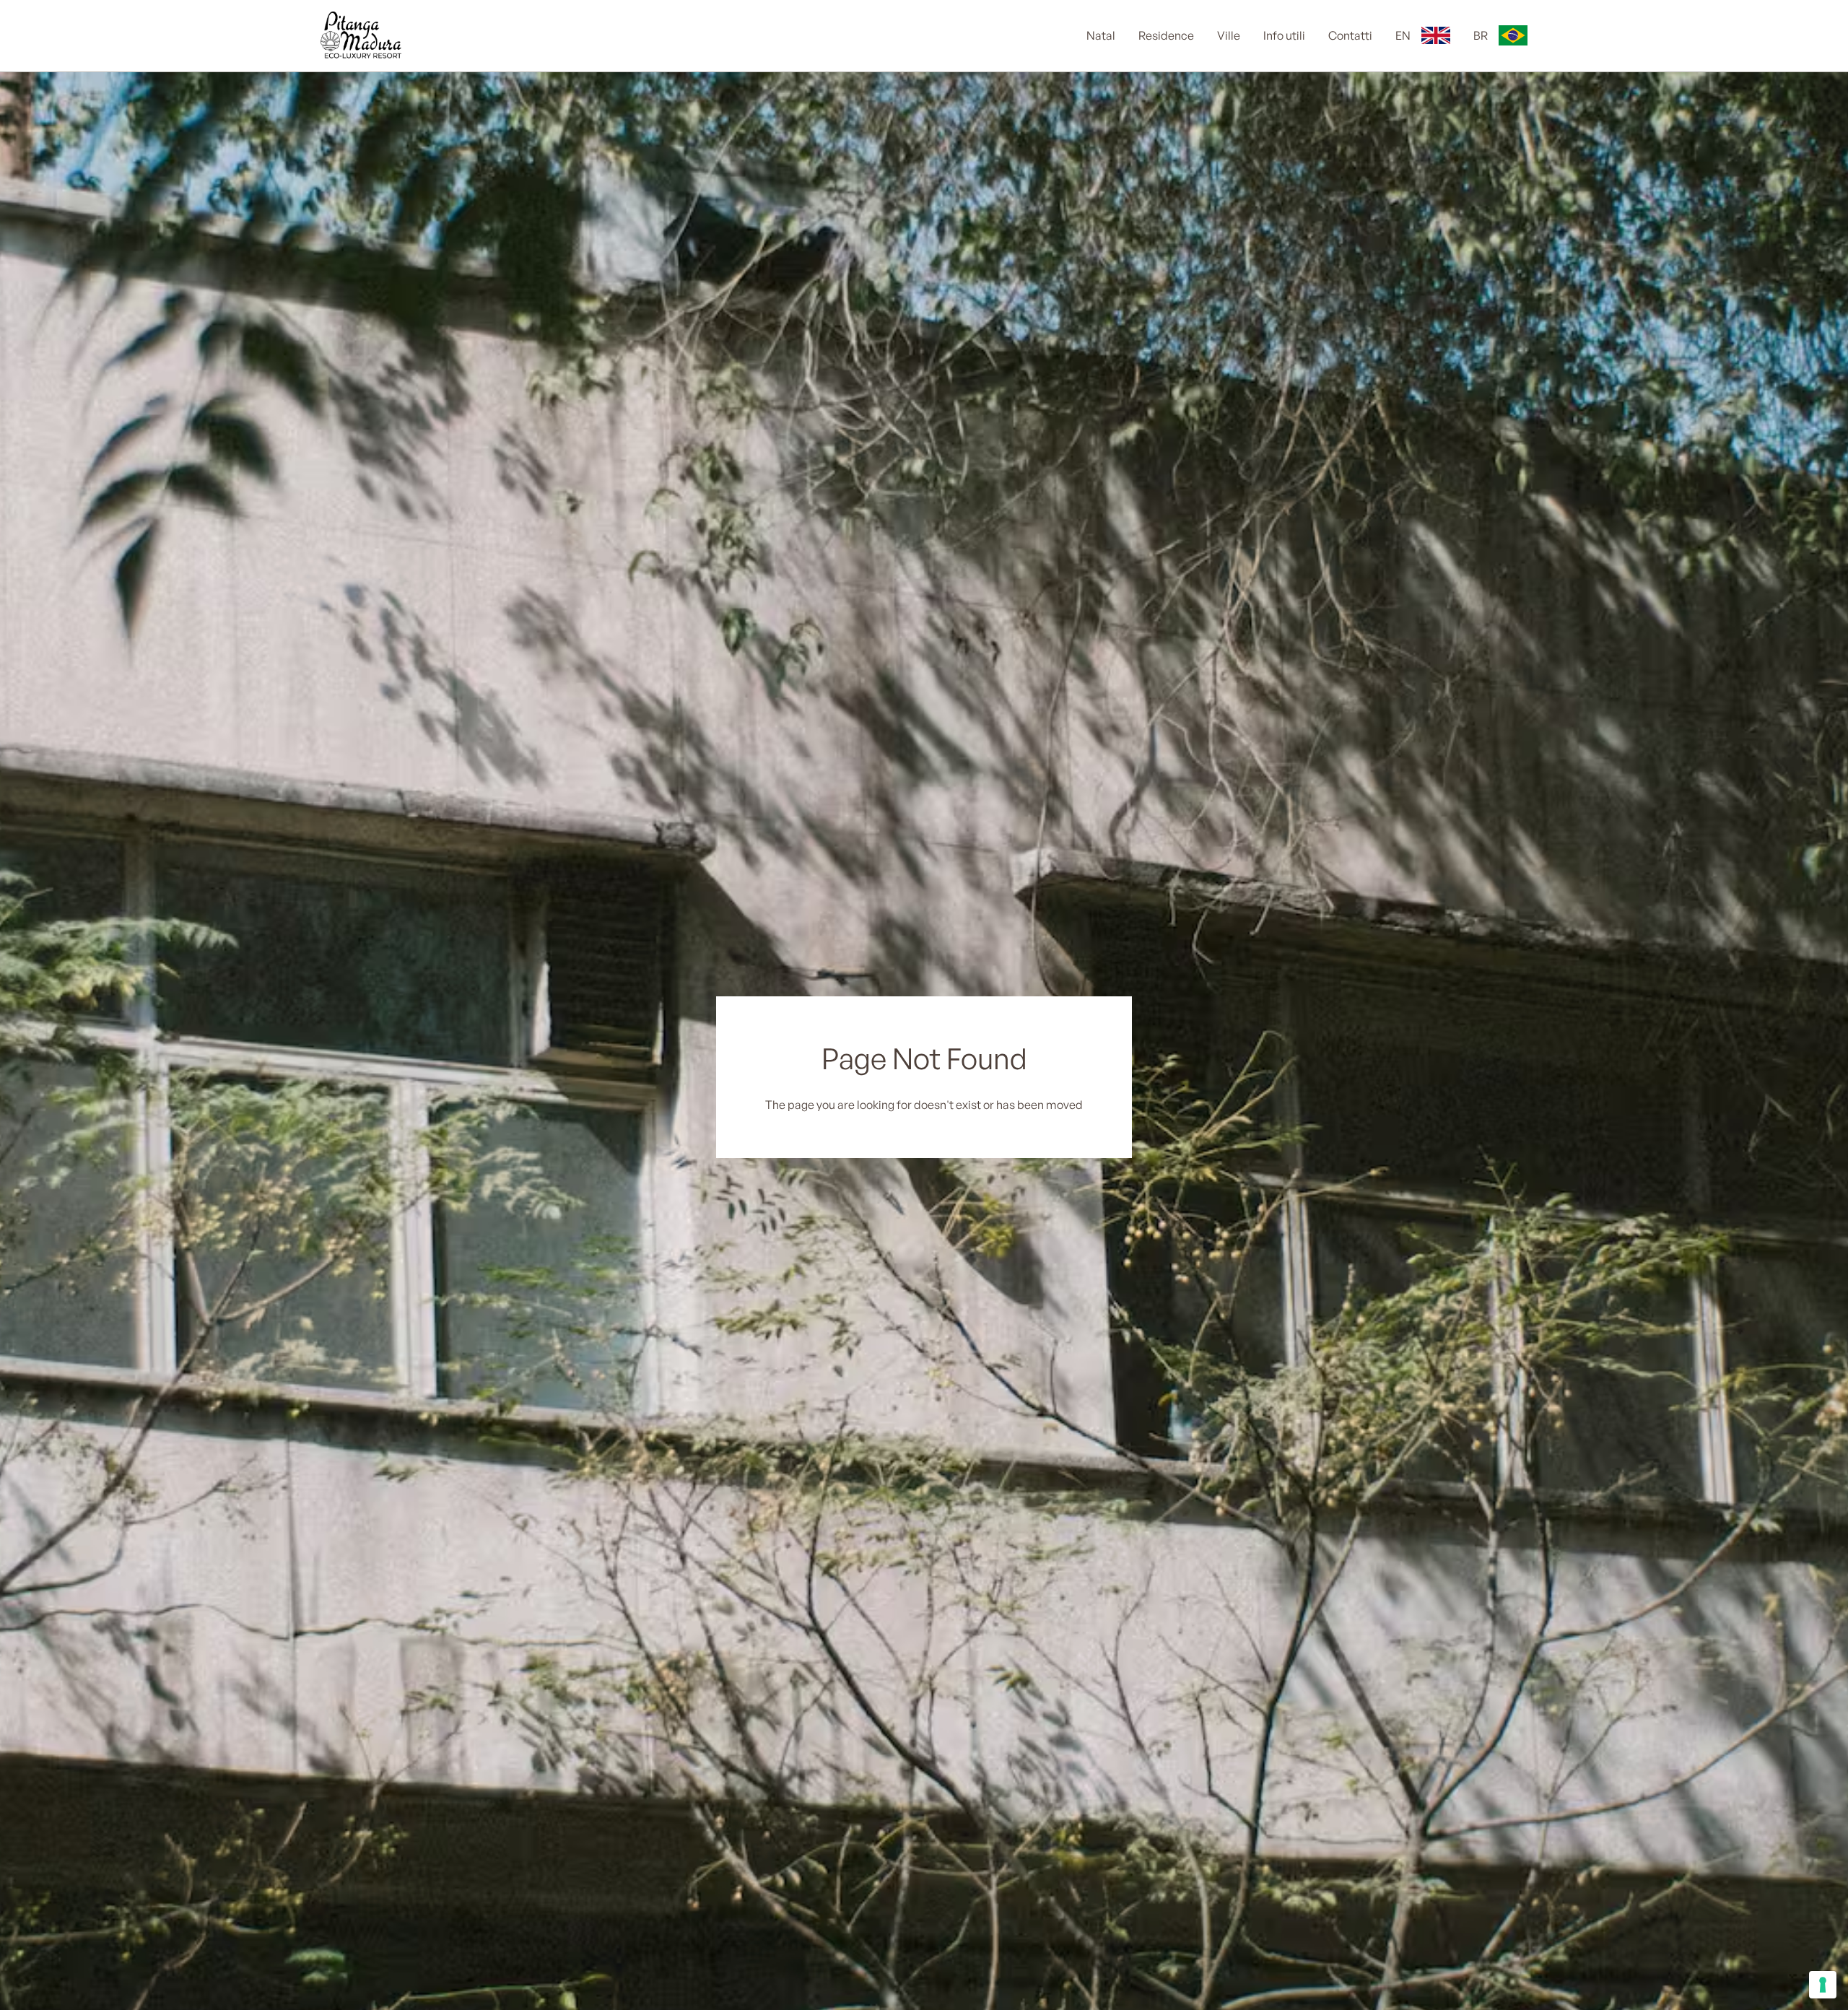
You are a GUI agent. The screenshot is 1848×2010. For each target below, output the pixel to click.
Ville (1229, 36)
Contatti (1350, 36)
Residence (1166, 36)
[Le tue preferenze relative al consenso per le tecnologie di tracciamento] (1823, 1985)
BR (1481, 36)
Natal (1101, 36)
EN (1403, 36)
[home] (367, 36)
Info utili (1284, 36)
